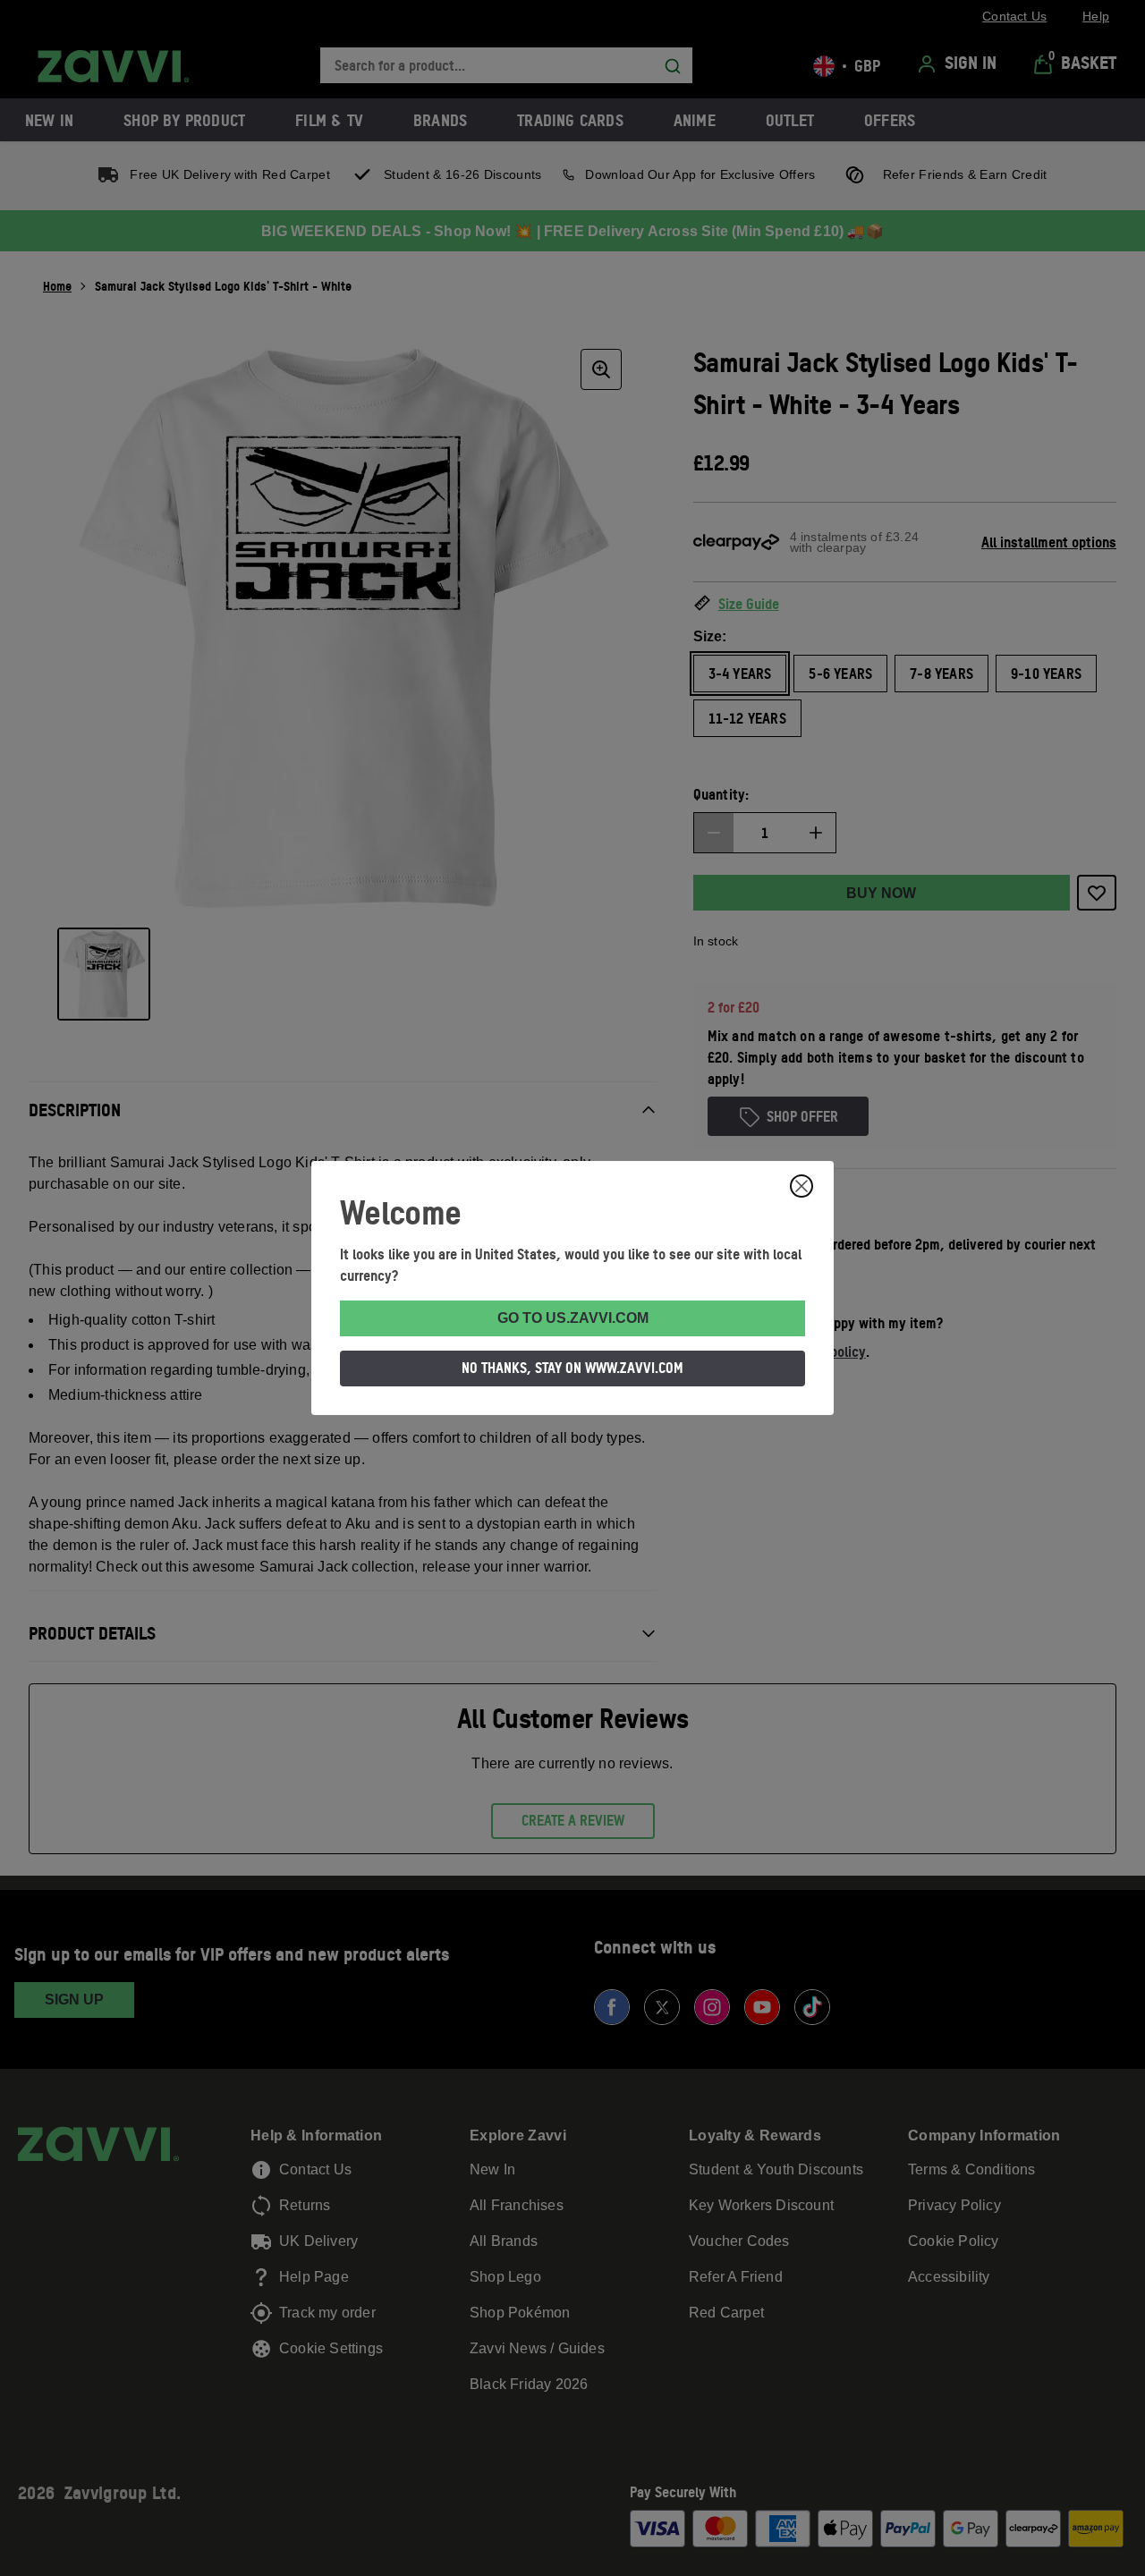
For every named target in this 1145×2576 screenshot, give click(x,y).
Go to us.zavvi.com (573, 1318)
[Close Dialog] (801, 1186)
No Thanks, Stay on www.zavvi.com (572, 1368)
